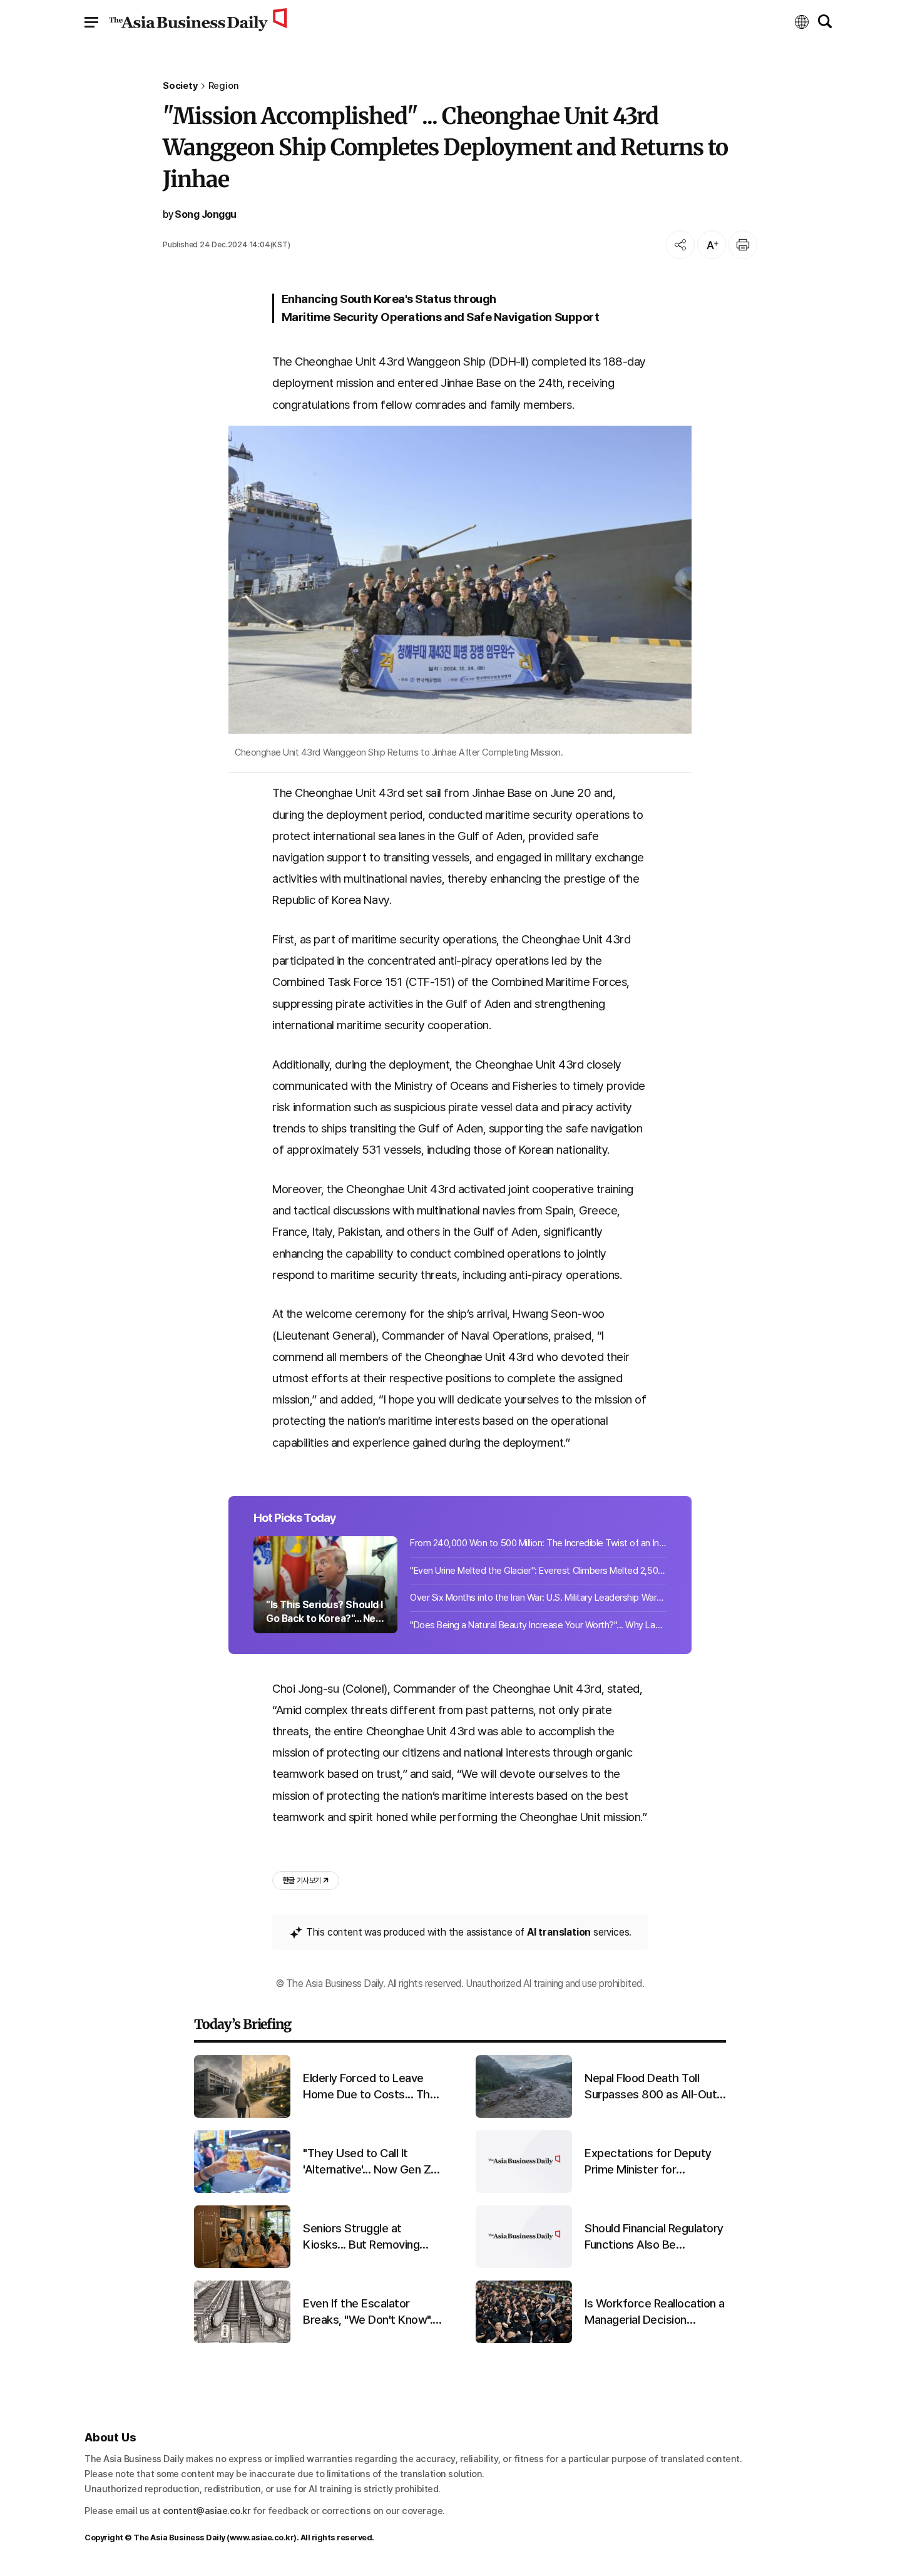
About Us (110, 2437)
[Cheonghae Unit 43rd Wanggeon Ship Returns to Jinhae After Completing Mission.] (460, 580)
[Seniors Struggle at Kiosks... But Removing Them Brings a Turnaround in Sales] (242, 2265)
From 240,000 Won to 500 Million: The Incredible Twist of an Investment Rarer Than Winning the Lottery (538, 1543)
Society (180, 86)
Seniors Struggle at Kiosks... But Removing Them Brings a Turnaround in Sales (370, 2237)
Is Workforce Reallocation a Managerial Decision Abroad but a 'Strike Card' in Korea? (655, 2312)
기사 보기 (302, 1881)
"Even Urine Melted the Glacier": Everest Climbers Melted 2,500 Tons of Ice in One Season (538, 1571)
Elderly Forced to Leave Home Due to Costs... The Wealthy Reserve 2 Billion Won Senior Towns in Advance (370, 2087)
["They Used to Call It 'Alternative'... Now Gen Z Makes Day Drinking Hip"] (242, 2190)
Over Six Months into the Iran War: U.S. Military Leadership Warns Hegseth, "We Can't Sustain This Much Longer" (538, 1598)
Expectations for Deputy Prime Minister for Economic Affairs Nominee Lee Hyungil (653, 2162)
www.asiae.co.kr (262, 2538)
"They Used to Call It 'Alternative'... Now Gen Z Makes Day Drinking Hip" (367, 2162)
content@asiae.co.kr (207, 2511)
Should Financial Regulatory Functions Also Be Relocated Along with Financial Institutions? (654, 2237)
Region (224, 86)
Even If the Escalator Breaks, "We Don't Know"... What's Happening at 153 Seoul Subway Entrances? (371, 2312)
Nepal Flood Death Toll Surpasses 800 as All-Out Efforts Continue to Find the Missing (651, 2087)
